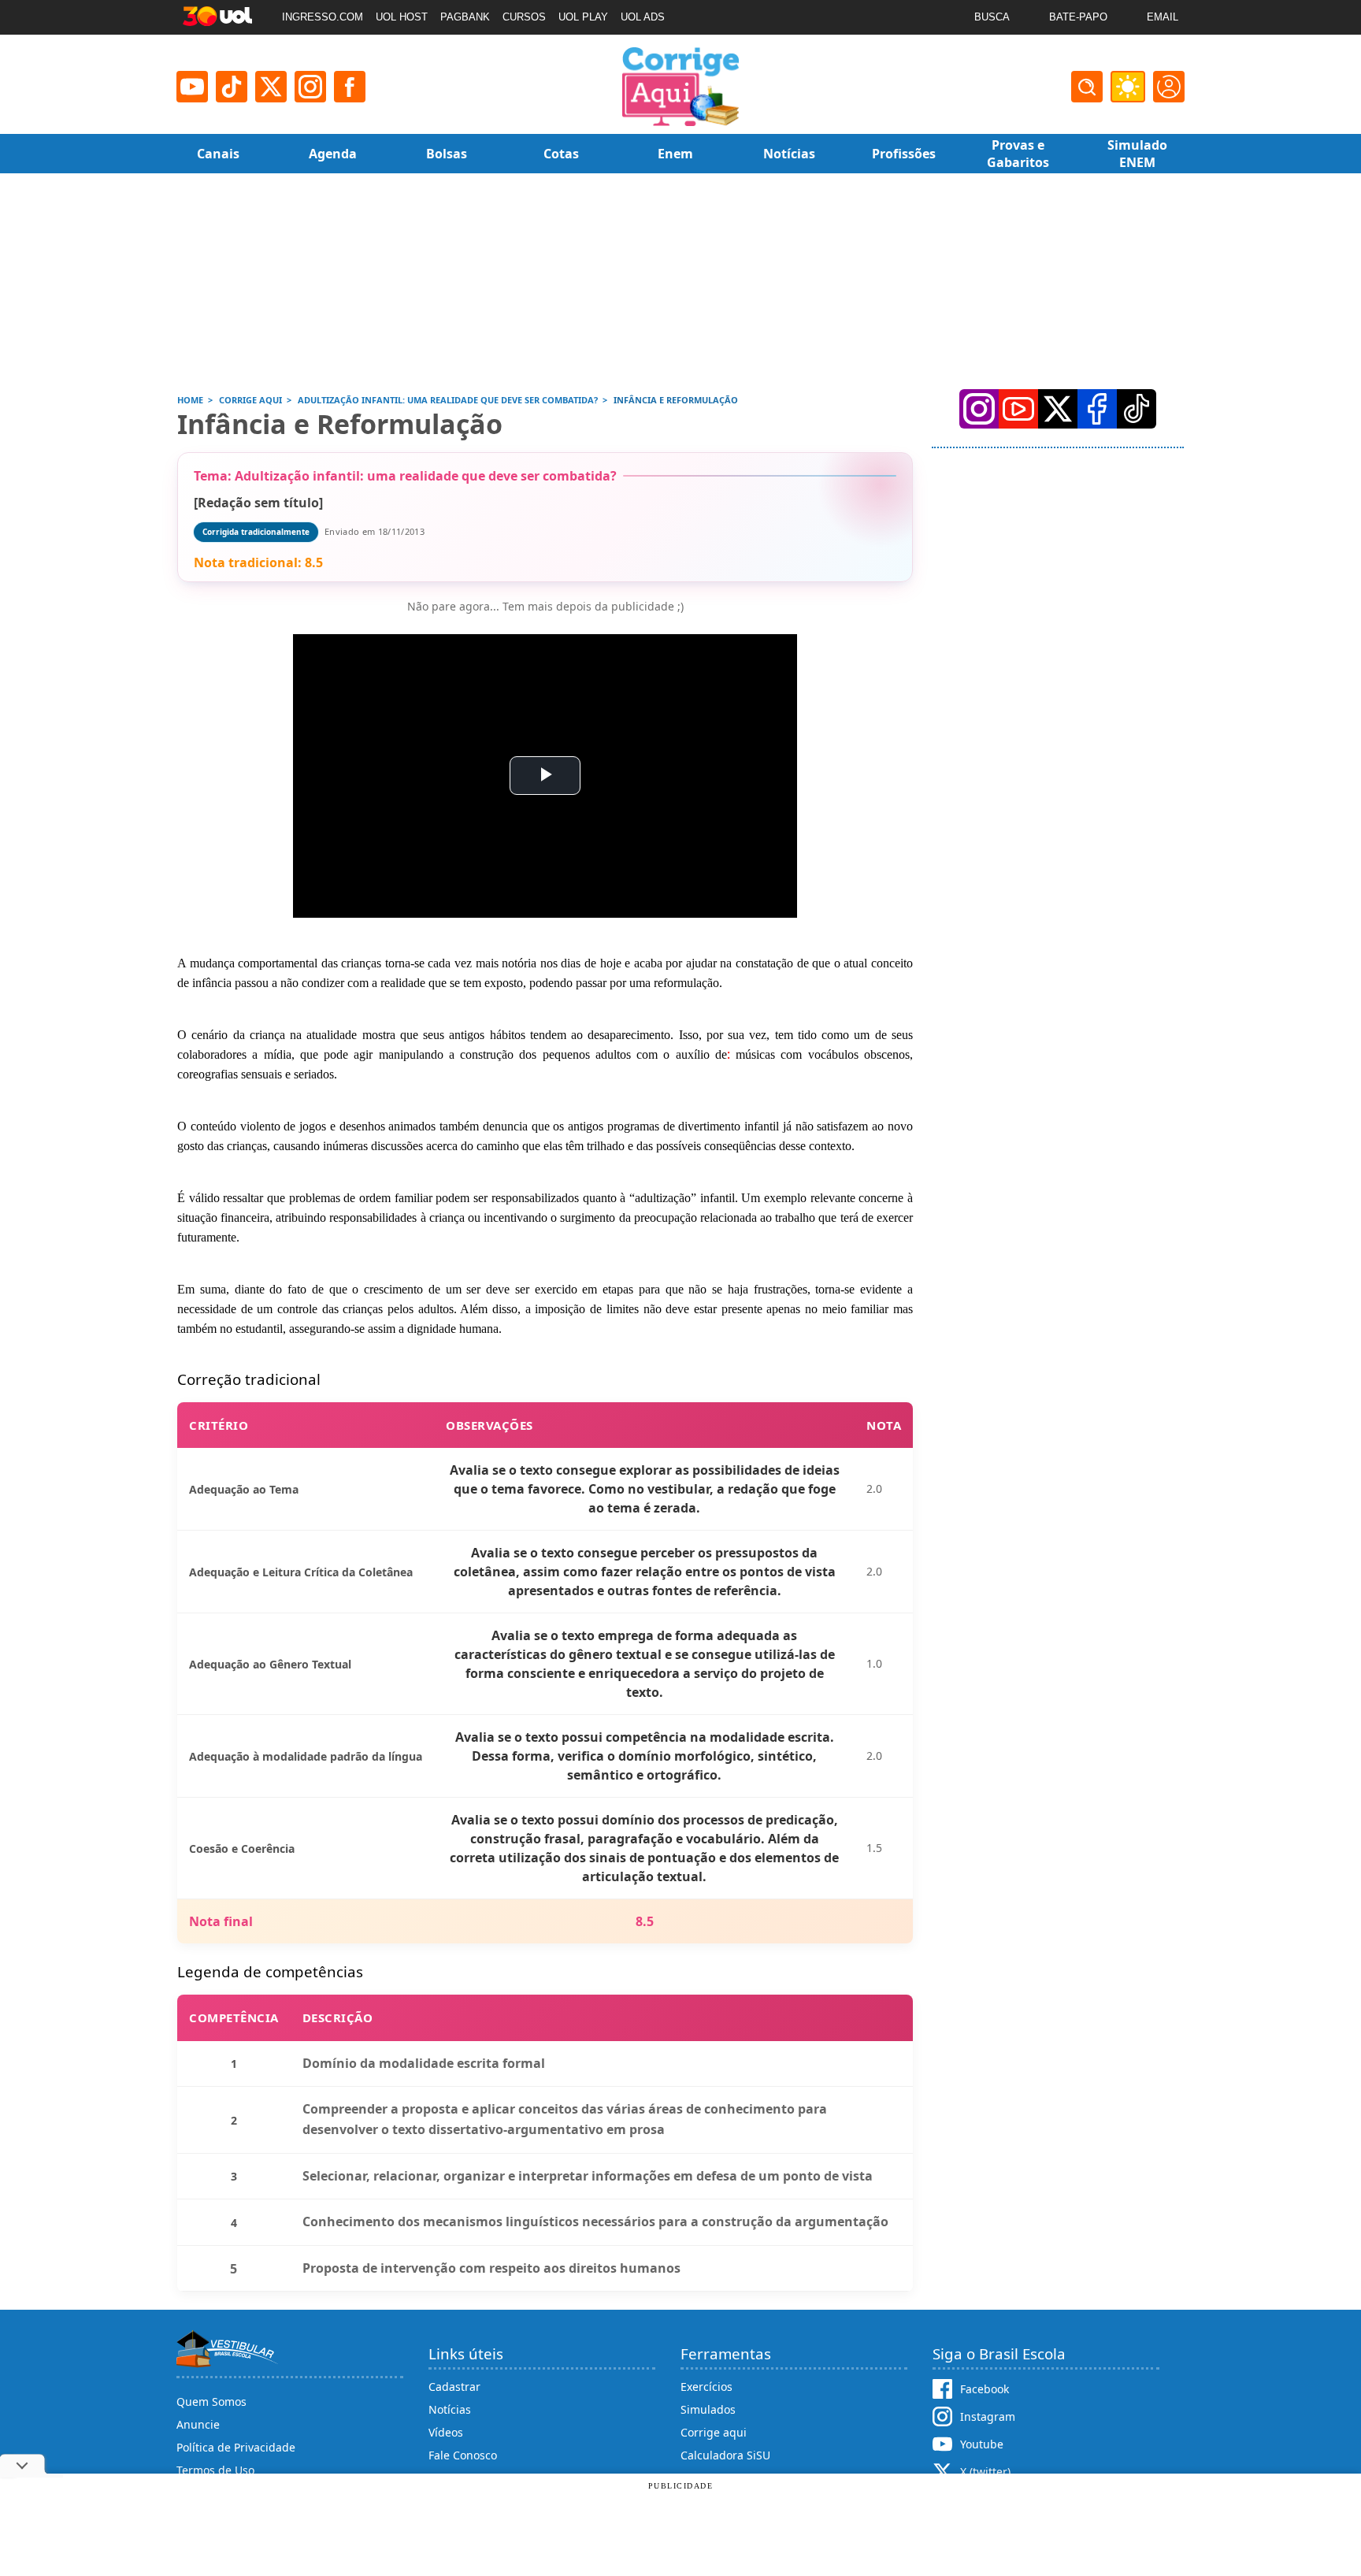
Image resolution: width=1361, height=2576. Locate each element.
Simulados (708, 2409)
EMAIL (1163, 17)
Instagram (988, 2416)
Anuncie (198, 2424)
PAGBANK (465, 17)
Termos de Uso (215, 2470)
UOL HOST (402, 17)
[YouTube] (1018, 409)
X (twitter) (985, 2472)
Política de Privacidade (236, 2447)
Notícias (450, 2409)
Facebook (985, 2389)
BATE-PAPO (1078, 17)
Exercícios (706, 2387)
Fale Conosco (463, 2455)
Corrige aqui (714, 2432)
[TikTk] (1137, 409)
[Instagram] (310, 87)
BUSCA (992, 17)
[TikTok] (232, 87)
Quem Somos (211, 2402)
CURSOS (524, 17)
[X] (271, 87)
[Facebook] (1097, 409)
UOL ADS (643, 17)
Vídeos (446, 2432)
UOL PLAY (583, 17)
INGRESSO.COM (323, 17)
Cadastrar (454, 2387)
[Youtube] (192, 87)
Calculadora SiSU (725, 2455)
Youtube (982, 2444)
